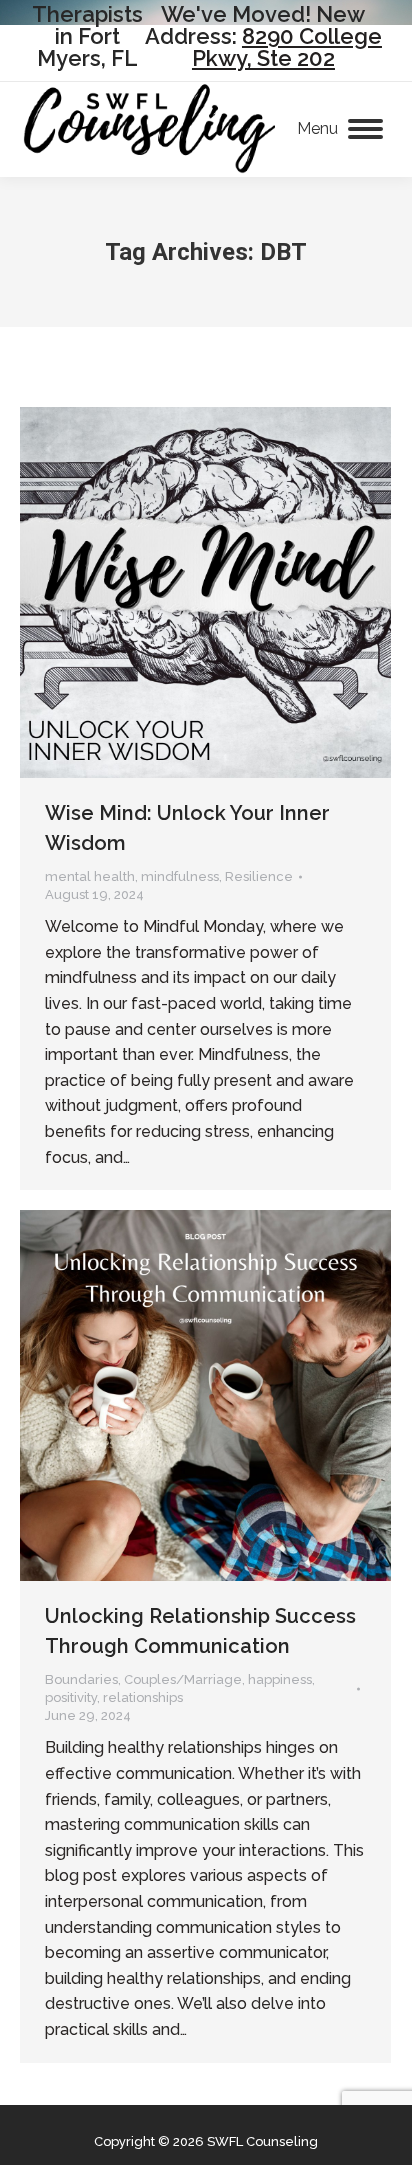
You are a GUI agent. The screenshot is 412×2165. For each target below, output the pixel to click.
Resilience (259, 876)
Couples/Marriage (183, 1679)
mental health (90, 876)
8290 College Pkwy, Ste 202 (287, 47)
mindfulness (180, 876)
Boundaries (81, 1679)
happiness (280, 1679)
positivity (71, 1697)
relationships (143, 1697)
